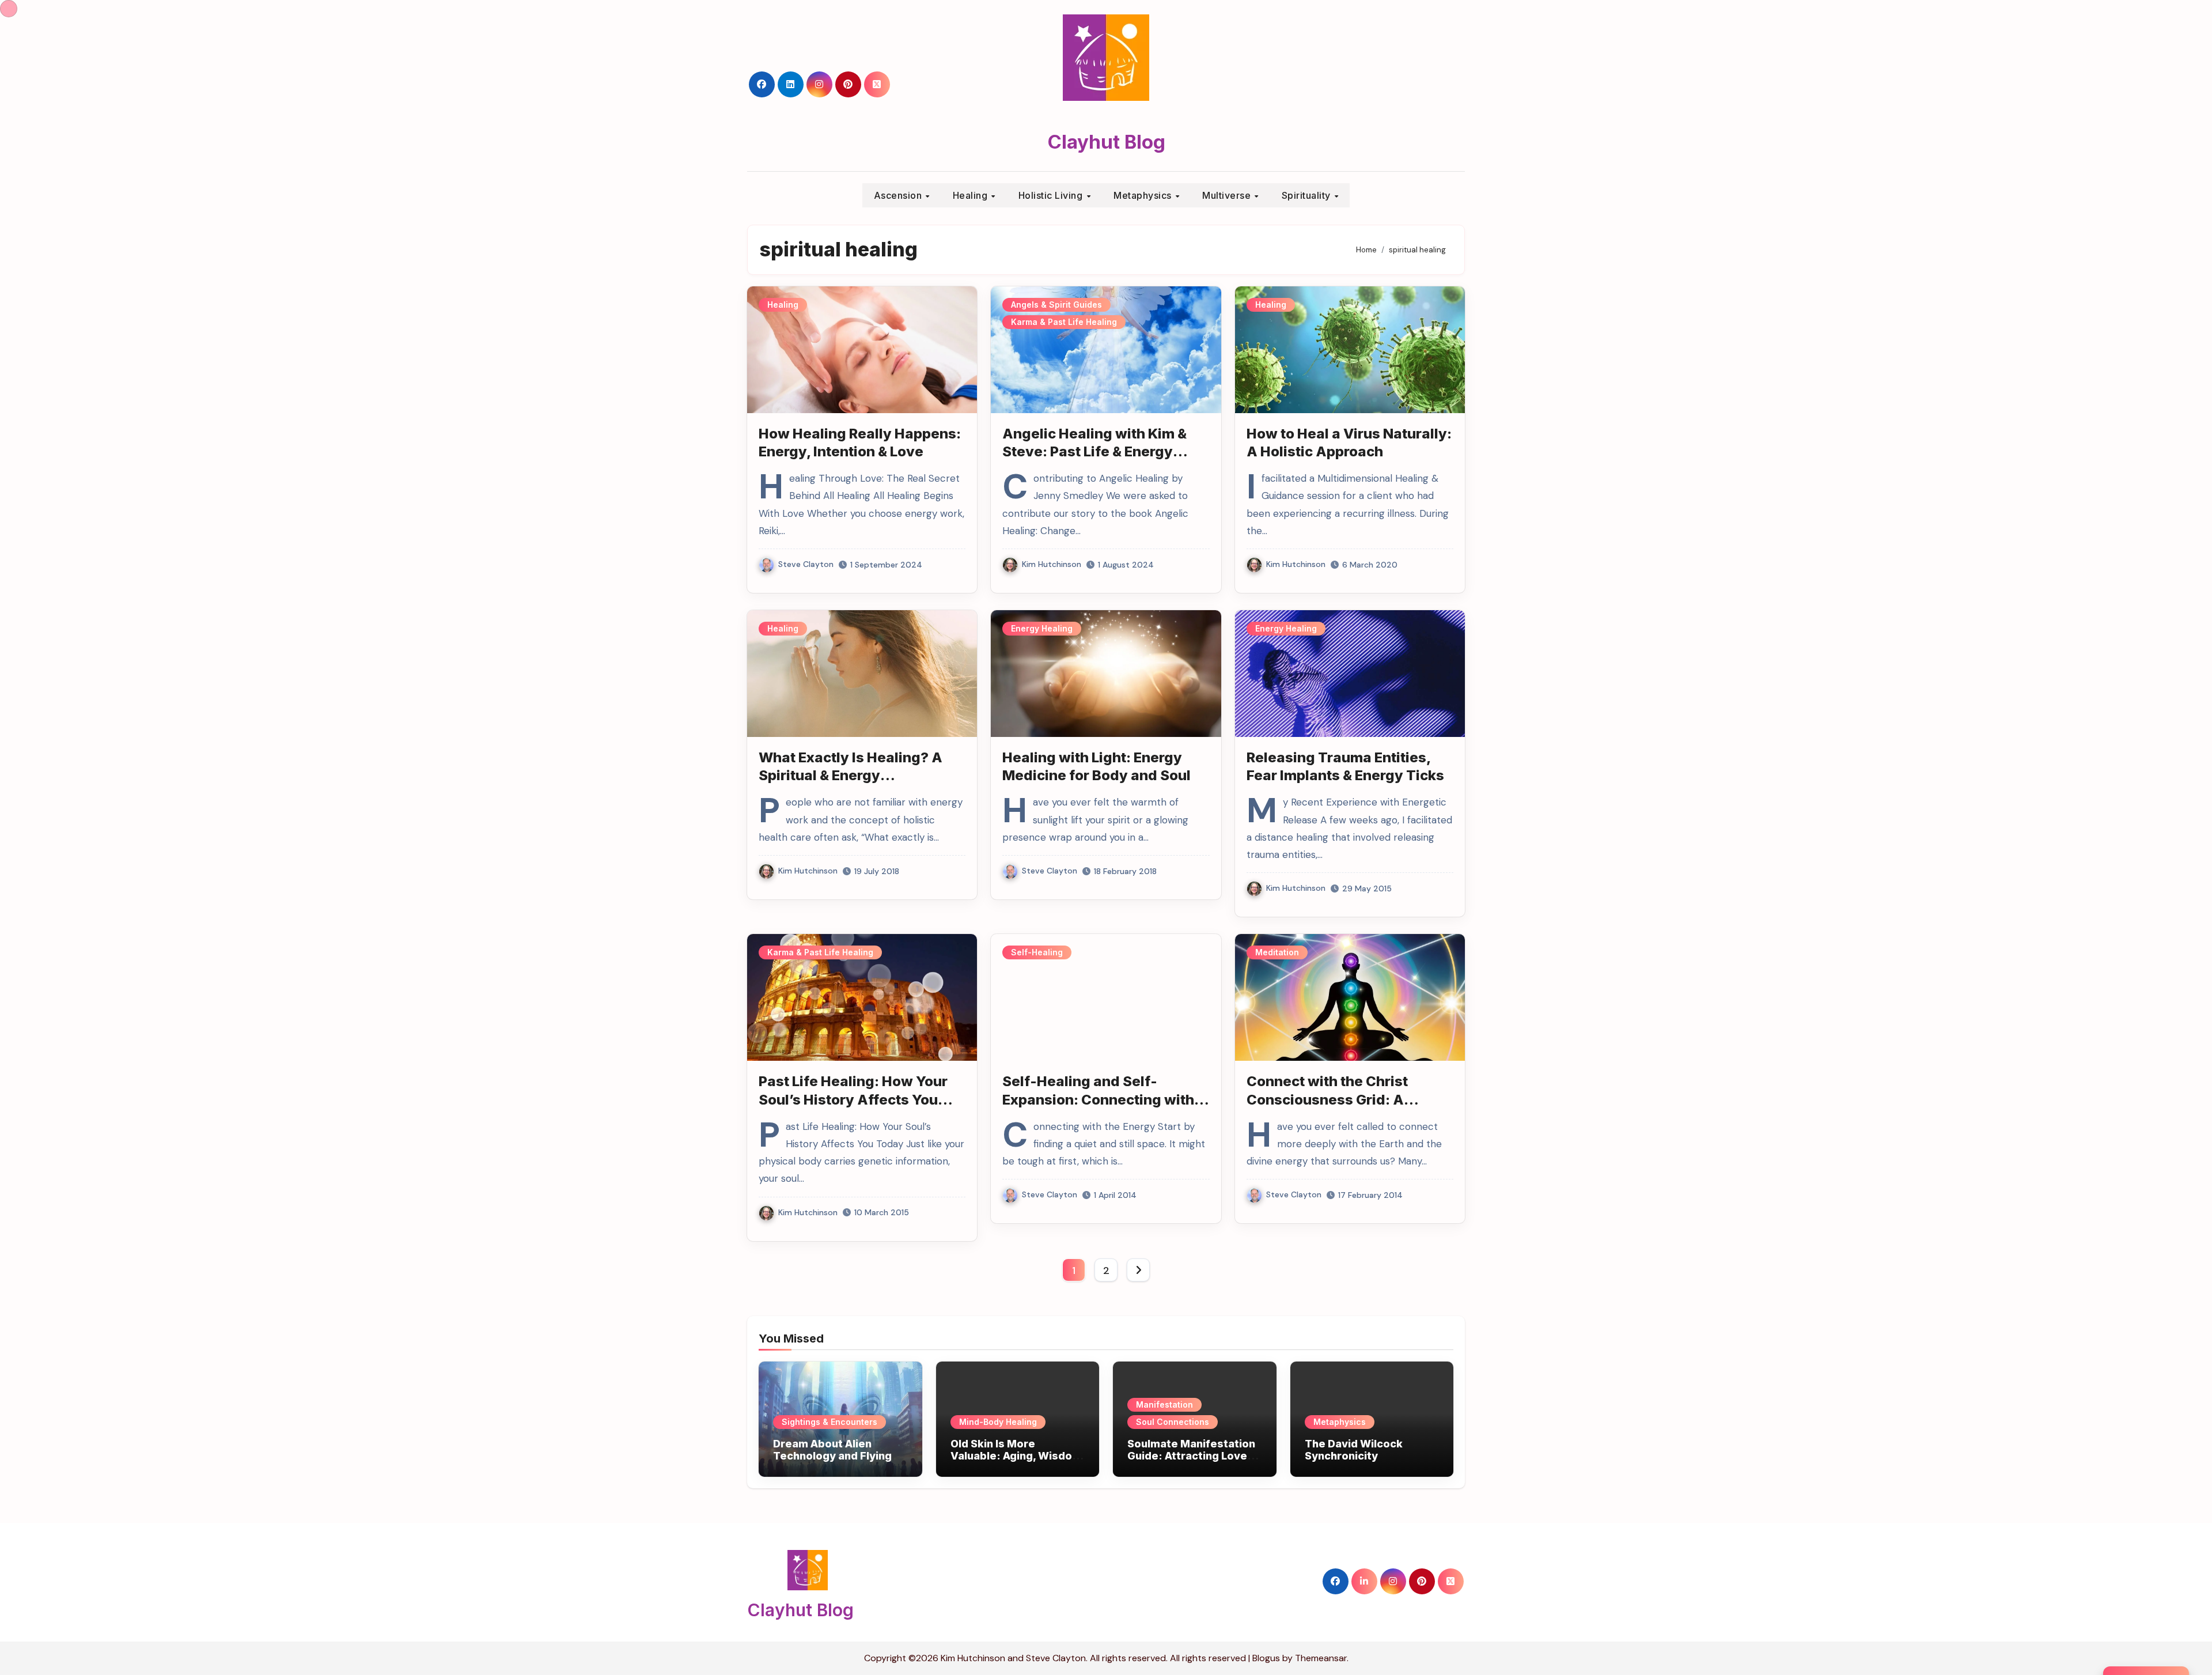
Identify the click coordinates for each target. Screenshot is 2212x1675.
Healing (971, 195)
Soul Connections (1173, 1422)
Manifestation (1164, 1404)
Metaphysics (1144, 195)
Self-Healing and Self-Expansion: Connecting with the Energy (1098, 1099)
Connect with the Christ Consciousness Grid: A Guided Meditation (1327, 1099)
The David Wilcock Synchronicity (1354, 1450)
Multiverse (1228, 195)
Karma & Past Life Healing (1064, 322)
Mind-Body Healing (998, 1422)
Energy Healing (1042, 628)
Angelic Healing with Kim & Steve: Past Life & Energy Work (1094, 451)
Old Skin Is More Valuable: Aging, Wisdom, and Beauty (1018, 1456)
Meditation (1277, 952)
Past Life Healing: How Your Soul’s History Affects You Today (853, 1099)
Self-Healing (1037, 952)
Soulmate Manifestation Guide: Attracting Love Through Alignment (1191, 1456)
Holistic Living (1052, 195)
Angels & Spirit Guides (1056, 305)
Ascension (899, 195)
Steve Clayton (806, 564)
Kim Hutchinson (1052, 564)
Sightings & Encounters (829, 1422)
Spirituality (1308, 195)
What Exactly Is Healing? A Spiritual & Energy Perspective (851, 775)
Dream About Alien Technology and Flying (832, 1450)
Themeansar (1321, 1658)
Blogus (1266, 1658)
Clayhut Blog (1106, 142)
